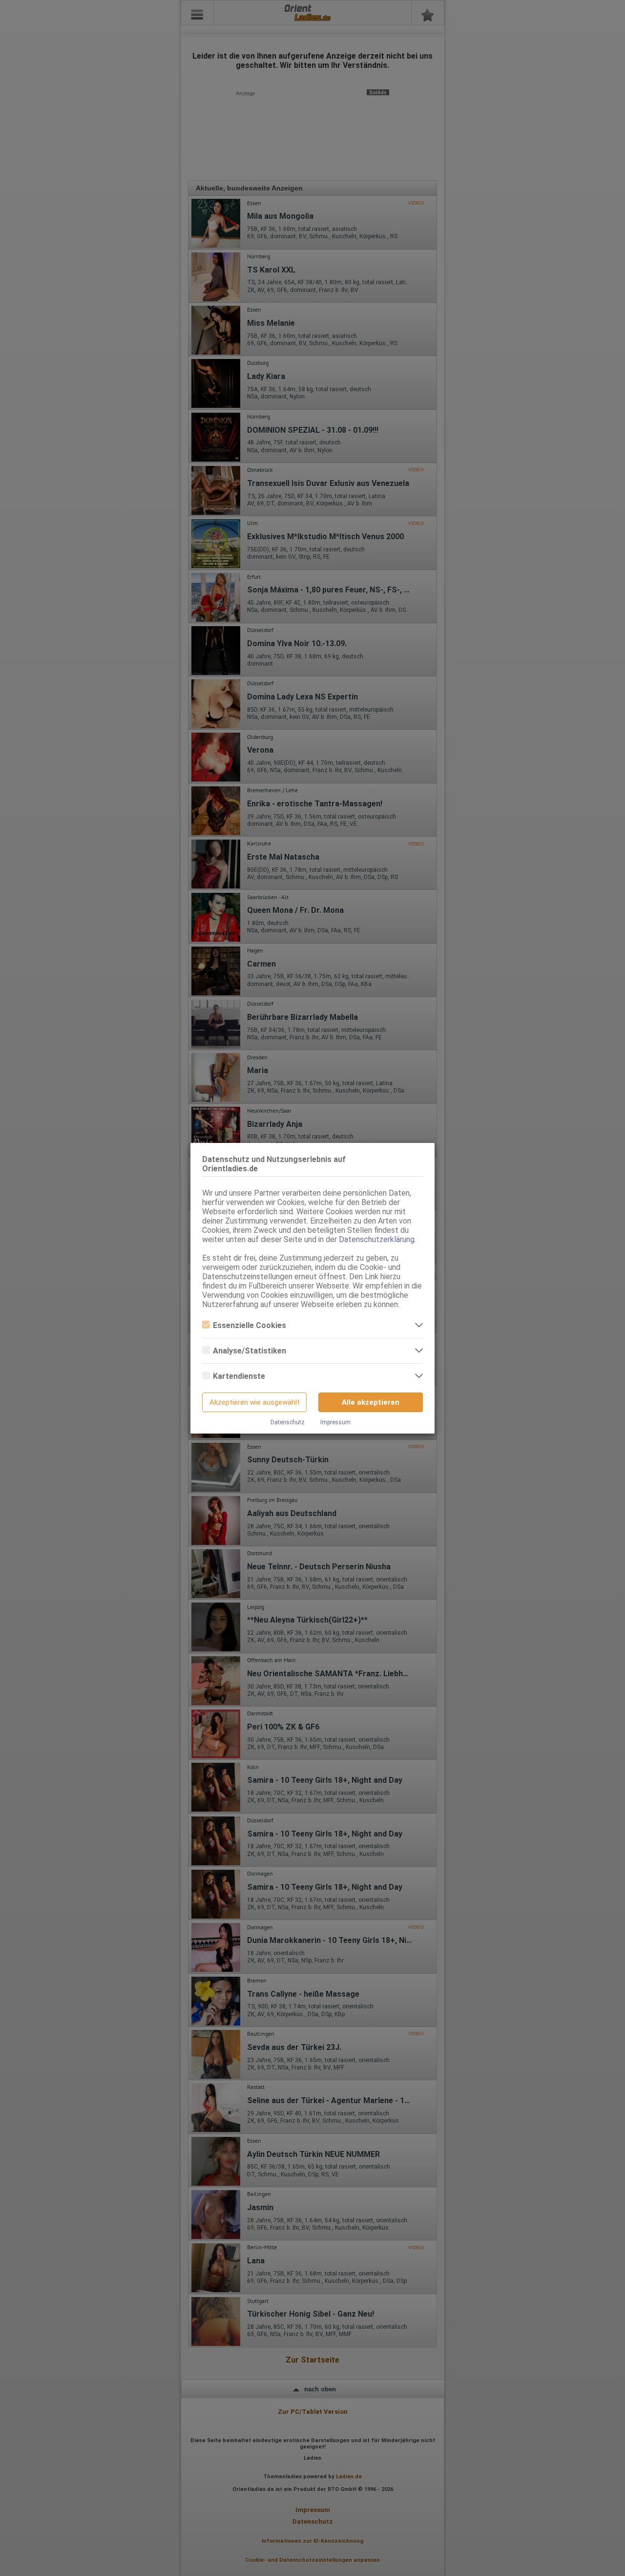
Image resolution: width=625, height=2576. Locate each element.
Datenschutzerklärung (377, 1239)
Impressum (335, 1422)
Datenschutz (288, 1422)
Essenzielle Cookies (250, 1325)
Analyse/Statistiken (250, 1351)
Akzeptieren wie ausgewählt (255, 1402)
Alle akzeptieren (371, 1402)
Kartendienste (239, 1376)
